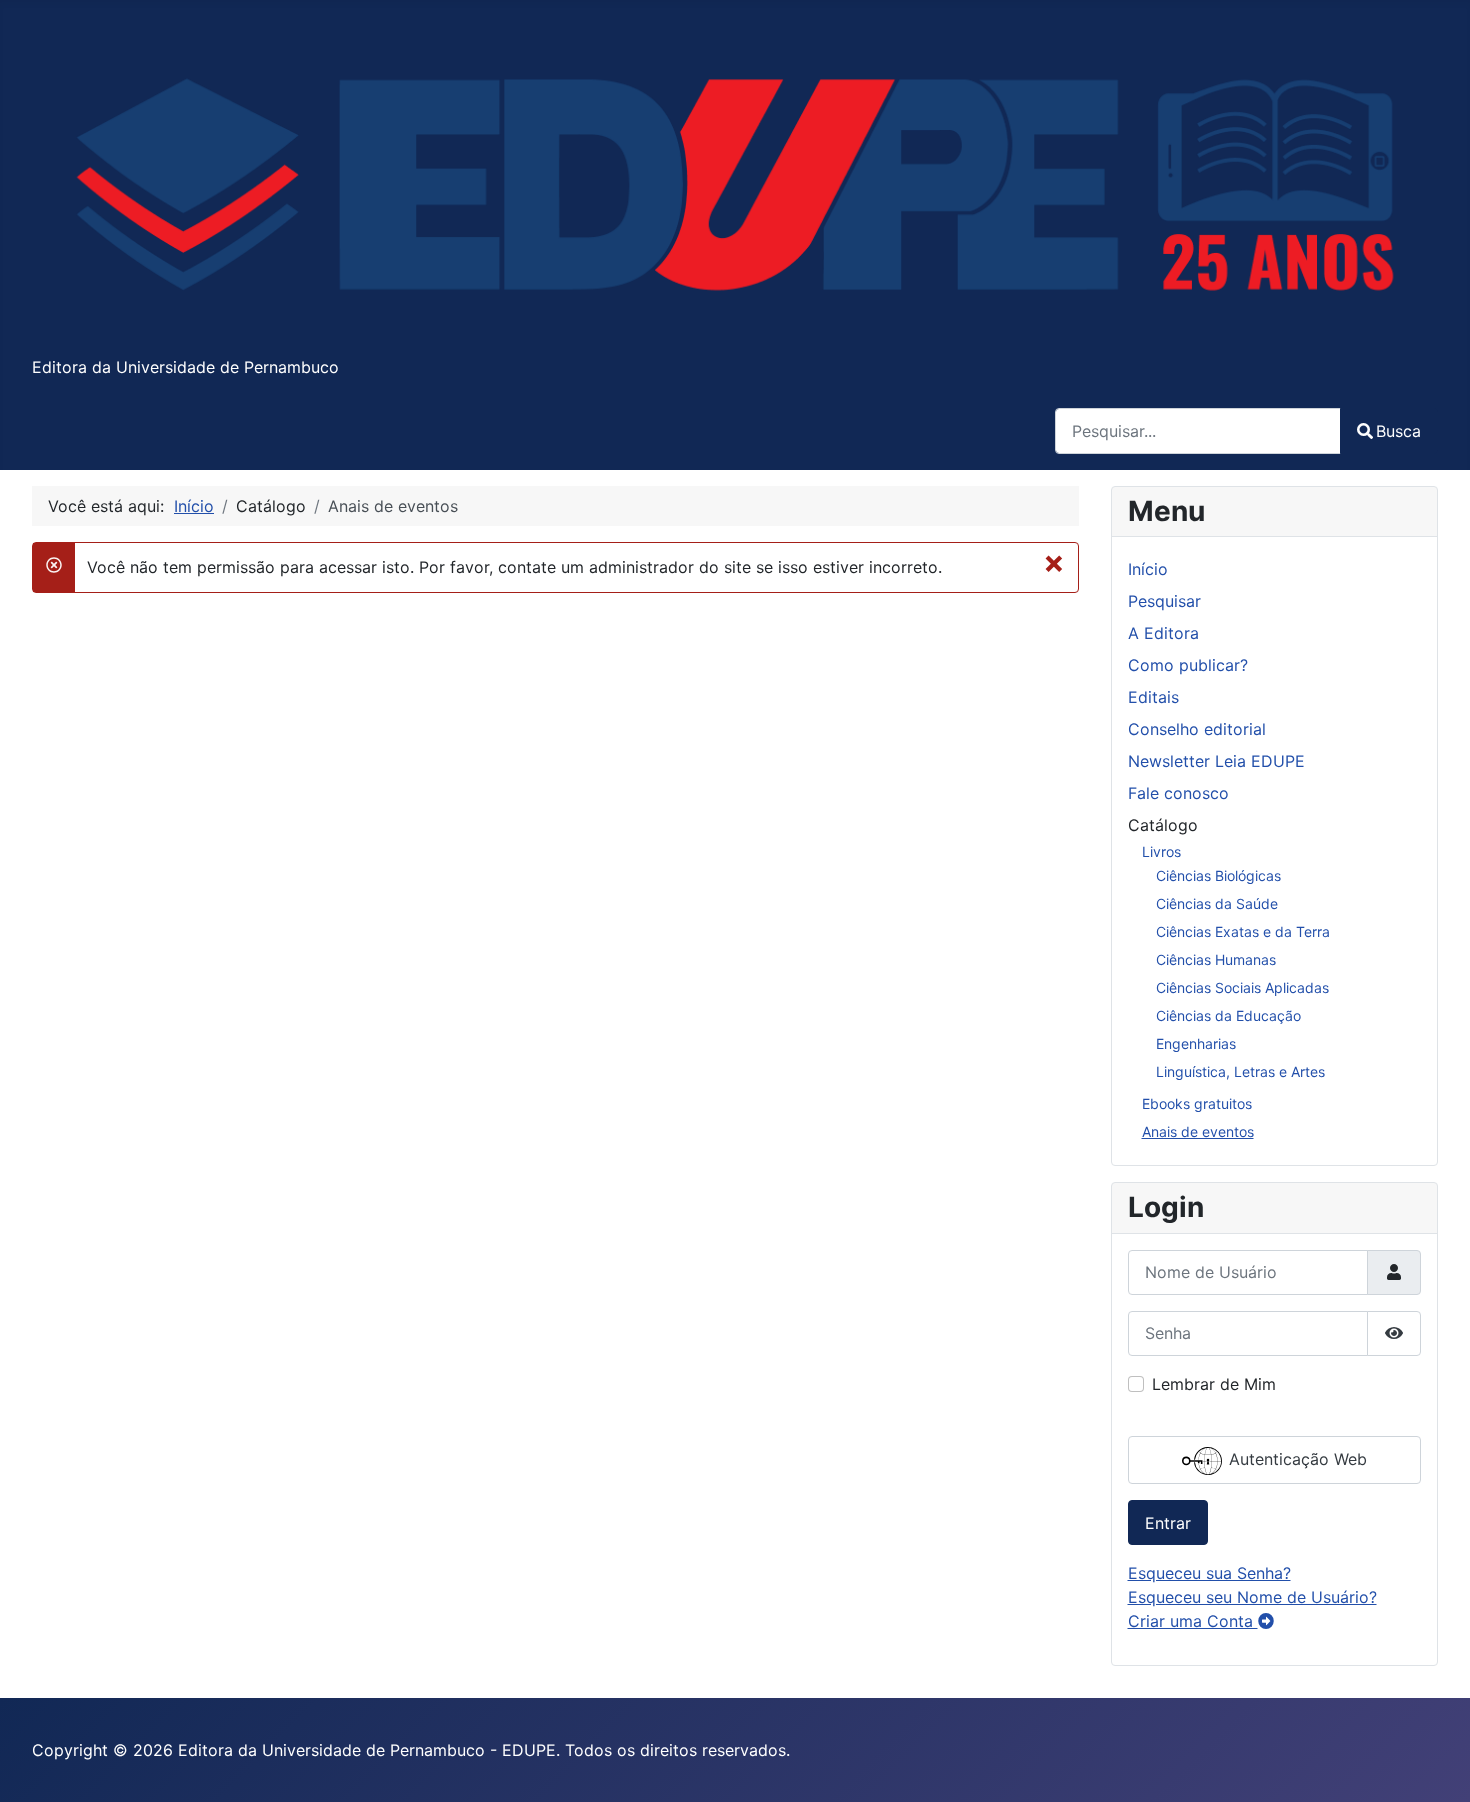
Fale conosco (1178, 793)
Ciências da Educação (1228, 1015)
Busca (1398, 431)
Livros (1161, 851)
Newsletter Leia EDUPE (1216, 761)
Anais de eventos (1198, 1131)
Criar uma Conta (1193, 1621)
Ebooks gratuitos (1197, 1103)
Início (1148, 569)
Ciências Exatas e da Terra (1243, 931)
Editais (1153, 697)
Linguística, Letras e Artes (1240, 1071)
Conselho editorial (1197, 729)
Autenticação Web (1295, 1459)
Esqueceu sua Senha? (1209, 1573)
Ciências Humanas (1216, 959)
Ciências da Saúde (1217, 903)
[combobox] (1198, 430)
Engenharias (1196, 1043)
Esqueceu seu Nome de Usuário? (1252, 1597)
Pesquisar (1164, 601)
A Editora (1163, 633)
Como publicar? (1188, 665)
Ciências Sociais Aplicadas (1242, 987)
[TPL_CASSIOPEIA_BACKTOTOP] (1435, 1765)
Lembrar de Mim (1214, 1384)
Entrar (1168, 1523)
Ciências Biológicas (1218, 875)
